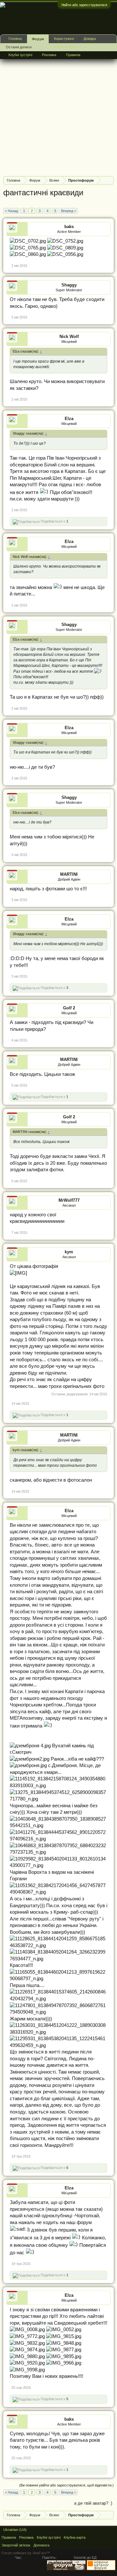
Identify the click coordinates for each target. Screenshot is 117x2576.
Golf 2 (69, 1008)
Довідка (90, 39)
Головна (15, 39)
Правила (73, 55)
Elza (69, 419)
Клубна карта (65, 47)
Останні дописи (19, 47)
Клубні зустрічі (20, 55)
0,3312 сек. (32, 2558)
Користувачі (64, 39)
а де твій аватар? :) (93, 2503)
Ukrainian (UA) (15, 2530)
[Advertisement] (58, 113)
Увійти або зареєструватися (84, 5)
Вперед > (69, 211)
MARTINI (69, 874)
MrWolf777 (69, 1200)
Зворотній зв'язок (16, 2545)
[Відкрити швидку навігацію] (110, 180)
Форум (38, 39)
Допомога (41, 2545)
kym (69, 1252)
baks (69, 227)
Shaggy (69, 285)
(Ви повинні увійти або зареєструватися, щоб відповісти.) (66, 2485)
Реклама (49, 55)
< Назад (11, 211)
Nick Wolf (69, 337)
